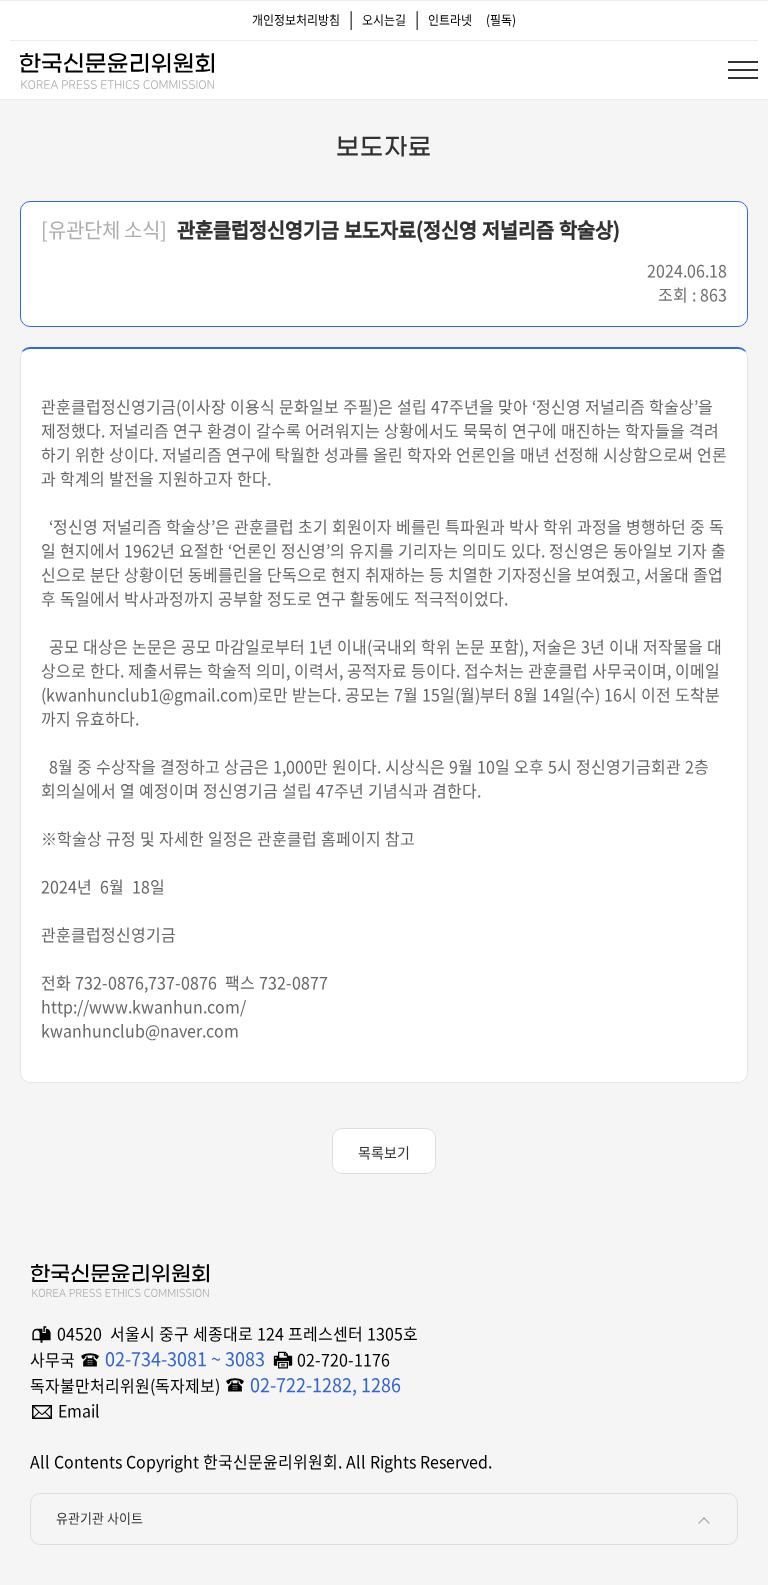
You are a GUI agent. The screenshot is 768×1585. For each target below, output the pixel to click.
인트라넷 (450, 20)
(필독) (501, 20)
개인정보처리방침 (296, 20)
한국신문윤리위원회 (116, 67)
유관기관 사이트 (99, 1517)
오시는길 (384, 20)
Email (79, 1410)
